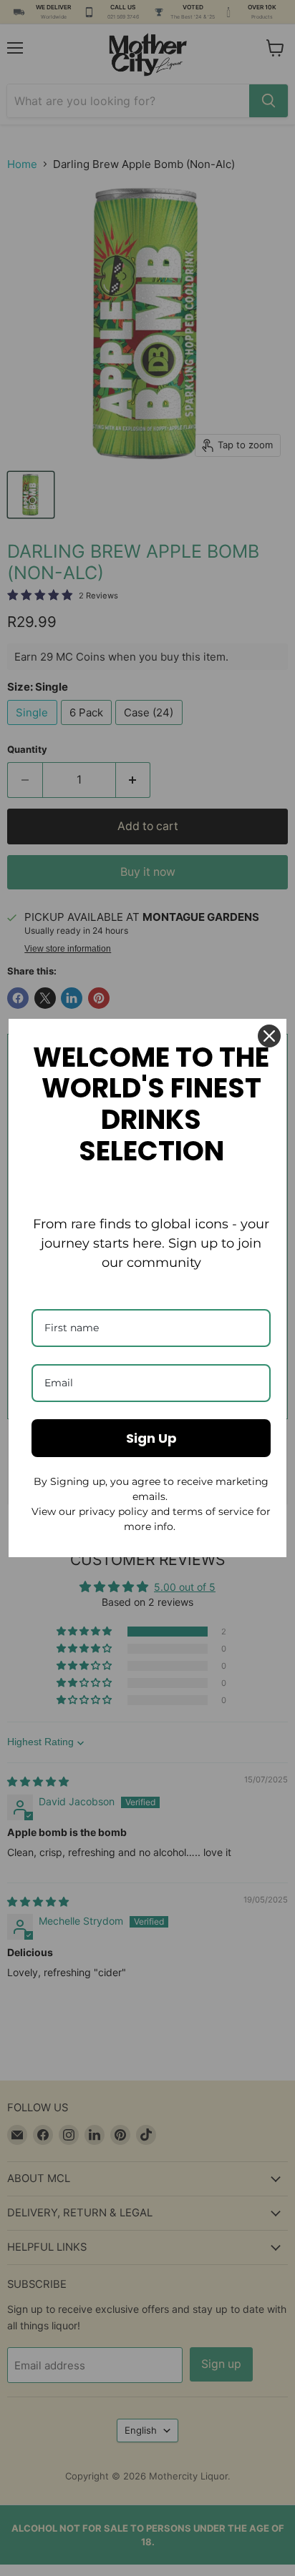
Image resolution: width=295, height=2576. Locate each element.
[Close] (269, 1036)
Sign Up (151, 1438)
